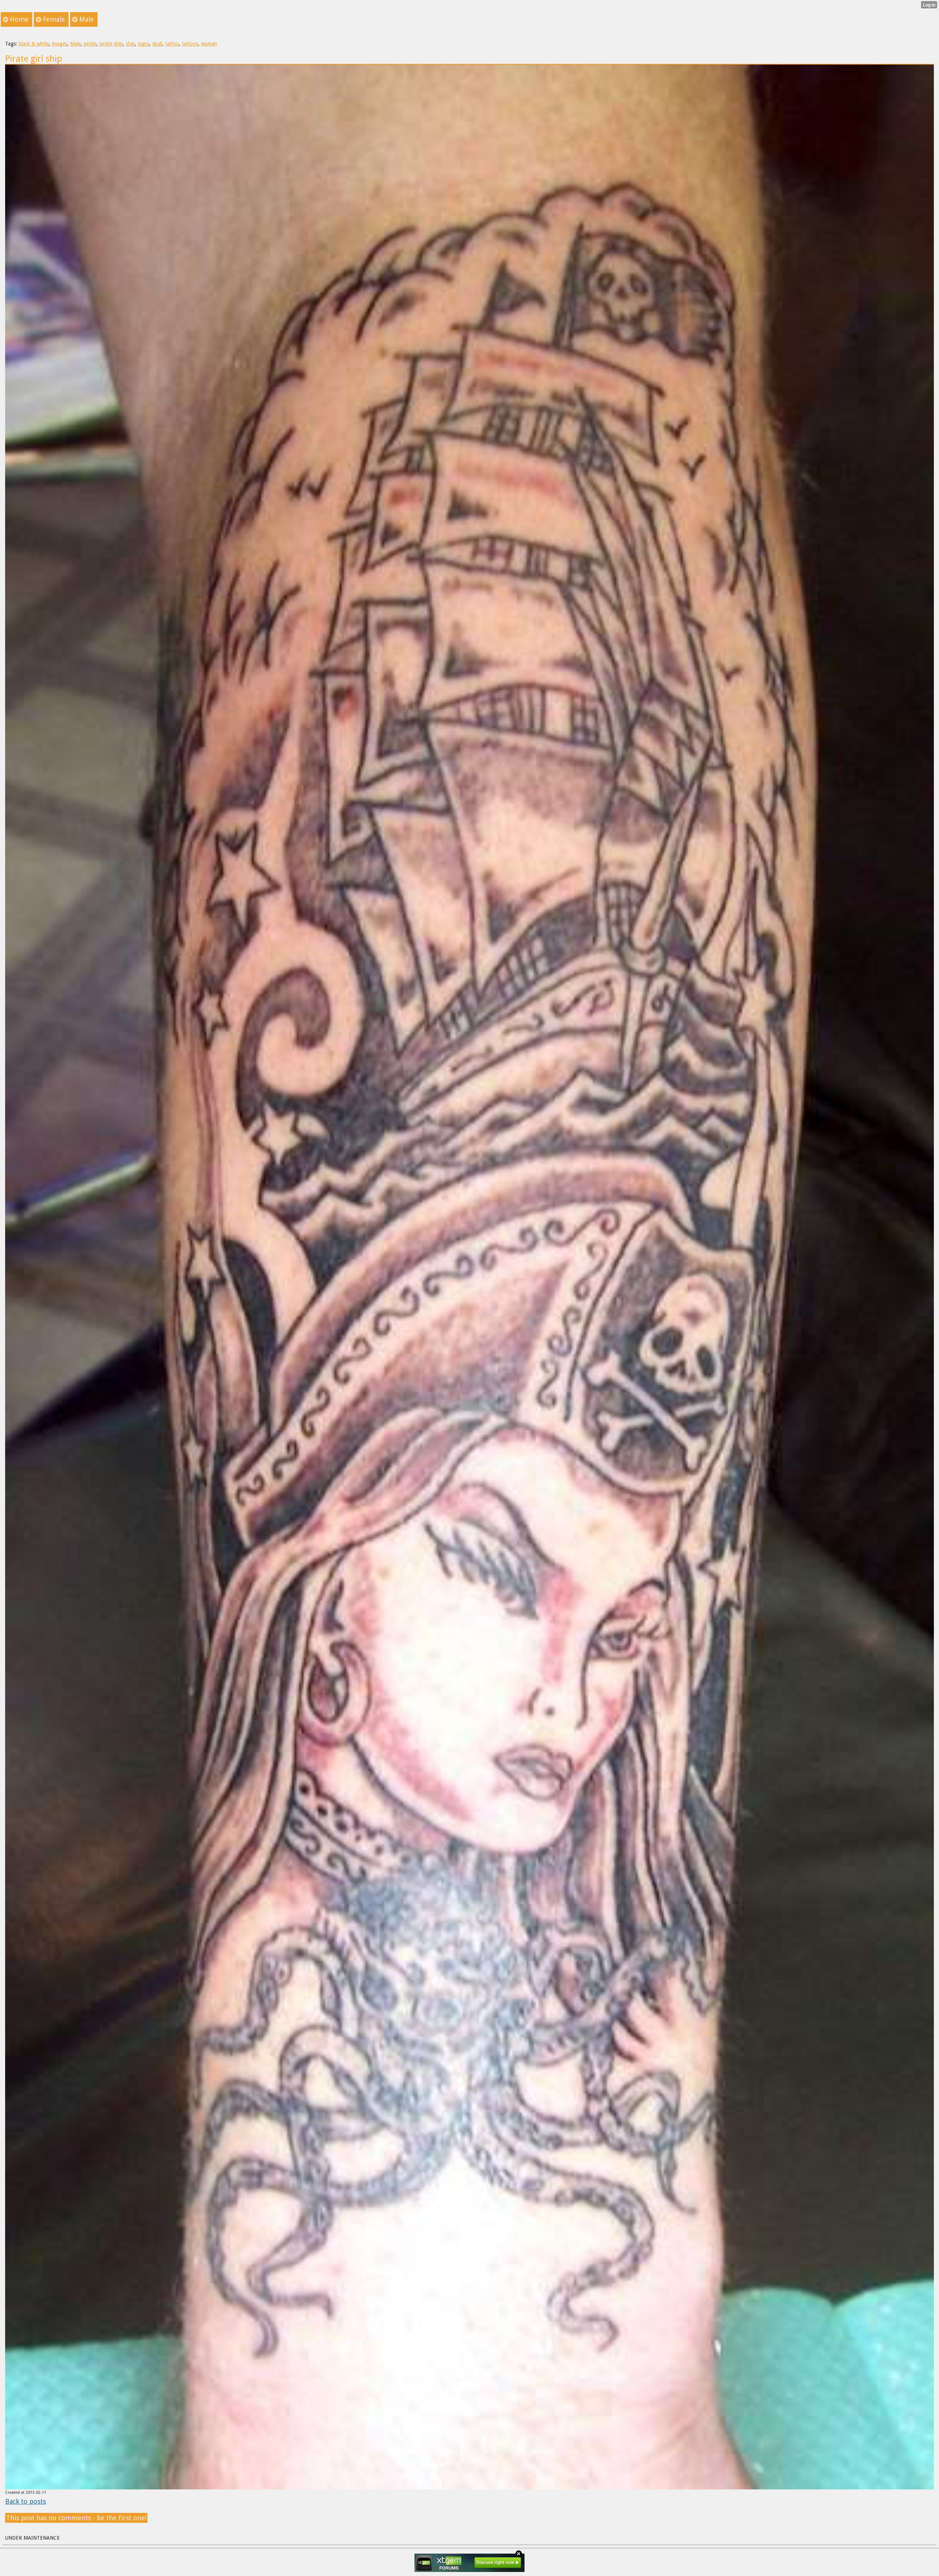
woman (209, 44)
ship (130, 44)
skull (157, 44)
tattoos (190, 44)
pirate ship (111, 44)
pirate (90, 44)
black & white (34, 44)
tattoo (172, 44)
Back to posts (25, 2501)
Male (75, 44)
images (59, 44)
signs (144, 44)
